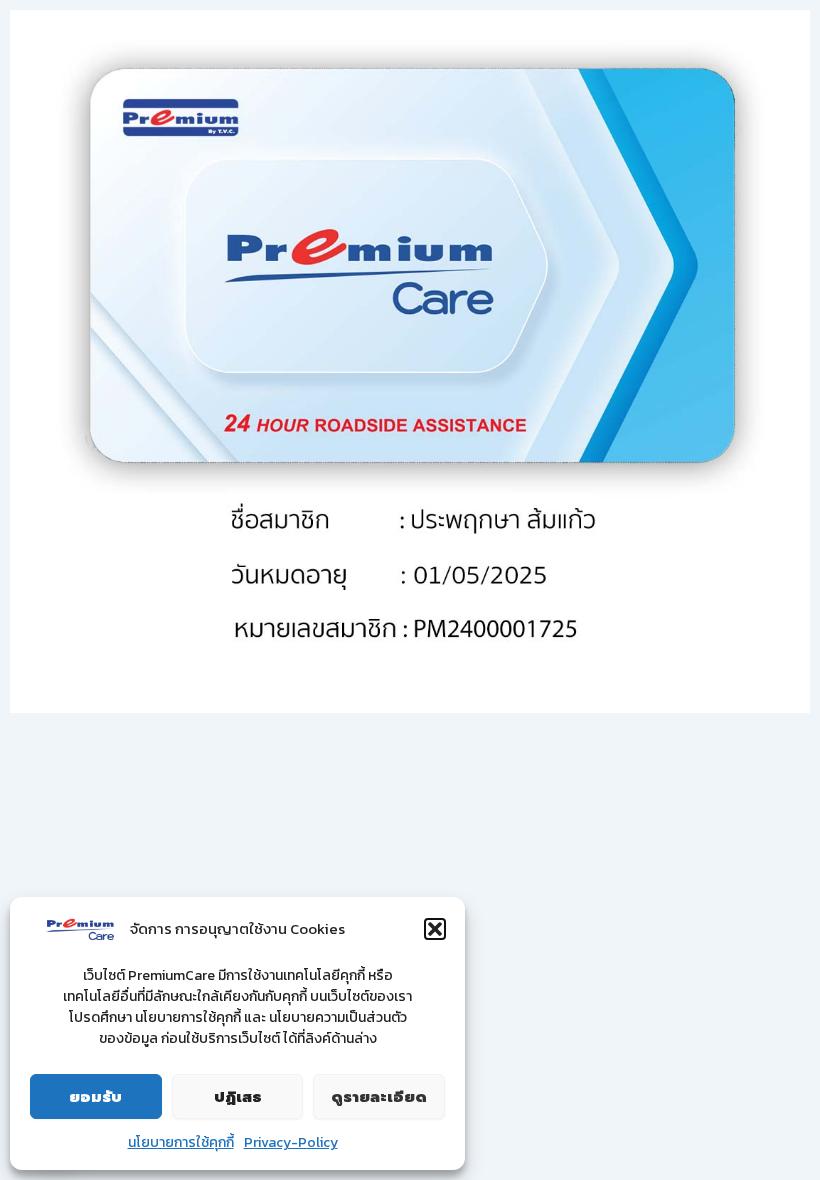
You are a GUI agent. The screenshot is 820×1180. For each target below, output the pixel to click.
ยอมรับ (95, 1097)
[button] (435, 929)
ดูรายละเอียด (379, 1097)
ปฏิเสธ (238, 1097)
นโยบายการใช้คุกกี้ (181, 1142)
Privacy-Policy (291, 1142)
